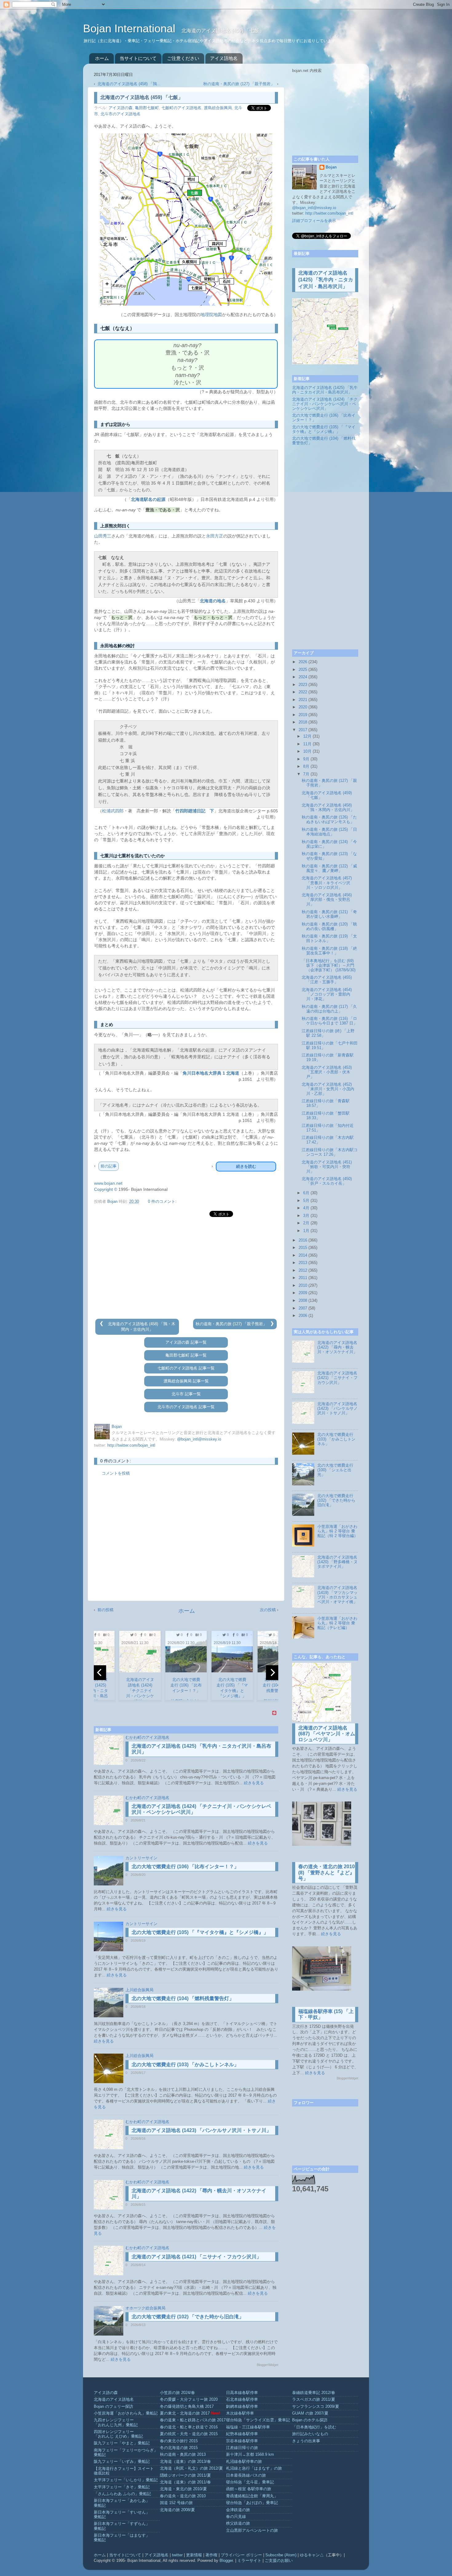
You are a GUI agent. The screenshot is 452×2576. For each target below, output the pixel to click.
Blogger (226, 2561)
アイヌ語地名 (224, 58)
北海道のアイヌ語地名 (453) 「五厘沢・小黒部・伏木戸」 (327, 1072)
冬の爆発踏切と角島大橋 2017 (187, 2407)
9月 (306, 759)
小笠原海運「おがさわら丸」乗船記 (126, 2413)
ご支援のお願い (279, 2561)
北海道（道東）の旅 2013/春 (185, 2462)
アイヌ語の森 (121, 108)
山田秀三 (103, 536)
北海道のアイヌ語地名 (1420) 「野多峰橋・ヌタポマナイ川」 (337, 1562)
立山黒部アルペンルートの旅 (252, 2530)
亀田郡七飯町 (147, 108)
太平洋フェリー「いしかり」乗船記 (126, 2480)
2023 (303, 685)
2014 (303, 1255)
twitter (177, 2555)
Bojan (331, 167)
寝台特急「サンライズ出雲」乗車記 (258, 2420)
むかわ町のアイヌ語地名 (147, 1738)
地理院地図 (211, 315)
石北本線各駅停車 (242, 2400)
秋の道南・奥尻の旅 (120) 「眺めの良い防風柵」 (329, 927)
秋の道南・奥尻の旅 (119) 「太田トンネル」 (329, 939)
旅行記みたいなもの (310, 2434)
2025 (303, 670)
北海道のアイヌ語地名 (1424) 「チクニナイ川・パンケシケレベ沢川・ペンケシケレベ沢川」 (325, 404)
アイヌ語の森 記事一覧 (186, 1342)
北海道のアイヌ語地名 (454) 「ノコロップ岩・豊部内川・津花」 (327, 994)
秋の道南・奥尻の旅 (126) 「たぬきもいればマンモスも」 (329, 820)
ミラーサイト (249, 2561)
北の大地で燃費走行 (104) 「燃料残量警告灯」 (183, 1998)
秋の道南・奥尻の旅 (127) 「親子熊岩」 (240, 84)
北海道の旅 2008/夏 (177, 2510)
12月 (307, 736)
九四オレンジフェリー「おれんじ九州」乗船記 (116, 2422)
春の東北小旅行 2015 (179, 2441)
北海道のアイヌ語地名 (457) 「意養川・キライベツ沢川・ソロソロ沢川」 (327, 883)
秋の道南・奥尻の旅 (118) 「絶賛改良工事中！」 (329, 951)
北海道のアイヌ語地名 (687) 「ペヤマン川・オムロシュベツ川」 (327, 1734)
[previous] (100, 1673)
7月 (306, 774)
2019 (303, 715)
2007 (303, 1308)
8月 (306, 767)
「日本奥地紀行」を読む (314, 2427)
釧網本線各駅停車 (242, 2407)
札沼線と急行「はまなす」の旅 (254, 2468)
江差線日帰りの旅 (242, 2448)
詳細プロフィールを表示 (314, 221)
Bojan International (131, 28)
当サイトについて (138, 58)
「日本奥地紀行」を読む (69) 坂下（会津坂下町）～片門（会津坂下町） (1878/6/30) (329, 965)
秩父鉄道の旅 (238, 2523)
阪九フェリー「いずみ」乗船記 (122, 2462)
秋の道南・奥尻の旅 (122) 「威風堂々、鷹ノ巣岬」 (329, 868)
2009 (303, 1293)
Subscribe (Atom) (281, 2555)
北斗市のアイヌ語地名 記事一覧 (186, 1407)
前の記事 (109, 1166)
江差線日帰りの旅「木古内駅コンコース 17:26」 (330, 1152)
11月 (307, 744)
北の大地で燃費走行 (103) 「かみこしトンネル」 (185, 2065)
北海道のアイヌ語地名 (114, 2400)
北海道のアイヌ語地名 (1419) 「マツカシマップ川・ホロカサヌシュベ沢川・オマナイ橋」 (337, 1595)
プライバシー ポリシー (241, 2555)
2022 (303, 692)
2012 (303, 1270)
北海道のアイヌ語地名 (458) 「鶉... (129, 84)
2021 (303, 700)
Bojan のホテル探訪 (310, 2420)
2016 (303, 1240)
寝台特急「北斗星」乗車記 (250, 2482)
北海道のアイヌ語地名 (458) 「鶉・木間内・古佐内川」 (328, 808)
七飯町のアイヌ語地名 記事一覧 (186, 1368)
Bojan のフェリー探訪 (113, 2407)
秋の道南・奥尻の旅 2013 (183, 2455)
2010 (303, 1286)
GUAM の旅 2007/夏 (310, 2413)
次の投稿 (268, 1610)
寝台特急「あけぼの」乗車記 (252, 2503)
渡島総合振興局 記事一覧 (186, 1381)
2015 (303, 1248)
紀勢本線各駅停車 (242, 2434)
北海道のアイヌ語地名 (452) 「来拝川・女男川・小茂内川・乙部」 (328, 1089)
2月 (306, 1223)
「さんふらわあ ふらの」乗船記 (122, 2494)
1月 (306, 1231)
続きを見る (254, 1783)
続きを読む (246, 1166)
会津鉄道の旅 (238, 2510)
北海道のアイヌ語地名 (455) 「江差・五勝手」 (327, 980)
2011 (303, 1278)
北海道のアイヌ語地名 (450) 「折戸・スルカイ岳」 (327, 1181)
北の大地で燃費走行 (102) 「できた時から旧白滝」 (188, 2317)
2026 (303, 662)
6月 (306, 1193)
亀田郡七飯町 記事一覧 (186, 1355)
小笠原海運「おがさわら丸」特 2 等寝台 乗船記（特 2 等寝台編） (338, 1531)
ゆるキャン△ (312, 2555)
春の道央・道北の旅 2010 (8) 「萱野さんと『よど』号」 (327, 1872)
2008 (303, 1301)
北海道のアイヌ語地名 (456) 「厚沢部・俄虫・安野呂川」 (327, 900)
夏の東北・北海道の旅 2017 (185, 2413)
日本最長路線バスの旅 (246, 2475)
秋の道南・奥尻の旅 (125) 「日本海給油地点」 (329, 832)
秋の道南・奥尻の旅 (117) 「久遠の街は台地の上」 (329, 1009)
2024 (303, 677)
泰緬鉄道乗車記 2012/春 (314, 2393)
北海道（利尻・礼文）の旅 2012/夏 (191, 2468)
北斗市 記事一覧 (186, 1394)
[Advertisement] (186, 1268)
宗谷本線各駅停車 (242, 2441)
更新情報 (194, 2555)
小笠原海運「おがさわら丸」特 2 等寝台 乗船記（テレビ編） (337, 1623)
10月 (307, 751)
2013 (303, 1263)
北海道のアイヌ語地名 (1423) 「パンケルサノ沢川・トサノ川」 (201, 2130)
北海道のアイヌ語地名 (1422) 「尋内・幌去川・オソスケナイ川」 (337, 1347)
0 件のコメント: (162, 1202)
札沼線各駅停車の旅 (244, 2462)
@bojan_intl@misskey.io (199, 1439)
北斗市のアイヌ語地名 (121, 114)
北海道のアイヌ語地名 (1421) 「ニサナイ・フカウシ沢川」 (196, 2257)
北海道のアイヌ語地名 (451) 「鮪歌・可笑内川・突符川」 (327, 1167)
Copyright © (106, 1189)
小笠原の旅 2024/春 (177, 2393)
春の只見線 (236, 2517)
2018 (303, 722)
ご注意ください (183, 58)
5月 (306, 1201)
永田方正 (215, 536)
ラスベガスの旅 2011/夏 (314, 2400)
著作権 (211, 2555)
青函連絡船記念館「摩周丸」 (252, 2496)
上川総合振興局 (139, 1990)
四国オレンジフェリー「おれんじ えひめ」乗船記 (118, 2434)
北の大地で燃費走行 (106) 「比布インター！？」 (185, 1867)
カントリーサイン (141, 1858)
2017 (303, 730)
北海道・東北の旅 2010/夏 (183, 2489)
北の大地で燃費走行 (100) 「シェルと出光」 (335, 1470)
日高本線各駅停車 (242, 2393)
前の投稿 (105, 1610)
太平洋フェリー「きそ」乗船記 (122, 2487)
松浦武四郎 (113, 811)
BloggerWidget (268, 2365)
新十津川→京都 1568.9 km (250, 2455)
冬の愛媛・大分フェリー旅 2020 (189, 2400)
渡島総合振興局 (218, 108)
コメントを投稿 (116, 1473)
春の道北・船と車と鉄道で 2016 (189, 2427)
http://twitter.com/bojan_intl (131, 1445)
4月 (306, 1208)
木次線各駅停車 (240, 2413)
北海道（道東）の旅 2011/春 (185, 2482)
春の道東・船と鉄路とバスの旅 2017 (193, 2420)
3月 (306, 1216)
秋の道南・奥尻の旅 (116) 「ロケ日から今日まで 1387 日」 (329, 1021)
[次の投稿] (272, 1324)
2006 (303, 1316)
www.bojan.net (108, 1183)
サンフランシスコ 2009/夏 (316, 2407)
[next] (272, 1673)
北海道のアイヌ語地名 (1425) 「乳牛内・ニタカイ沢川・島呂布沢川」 (326, 280)
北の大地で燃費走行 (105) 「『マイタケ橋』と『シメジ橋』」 (200, 1932)
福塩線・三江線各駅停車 (248, 2427)
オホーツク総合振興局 (145, 2308)
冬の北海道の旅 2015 (179, 2448)
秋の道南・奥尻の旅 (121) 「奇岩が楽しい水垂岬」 (329, 914)
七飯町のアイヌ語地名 (181, 108)
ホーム (102, 58)
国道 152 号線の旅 (176, 2503)
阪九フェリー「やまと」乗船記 (122, 2443)
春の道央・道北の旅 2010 (183, 2496)
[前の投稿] (102, 1324)
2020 (303, 707)
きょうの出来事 (306, 2441)
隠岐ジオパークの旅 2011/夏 (185, 2475)
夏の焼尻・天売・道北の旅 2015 (189, 2434)
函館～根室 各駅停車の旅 (249, 2489)
